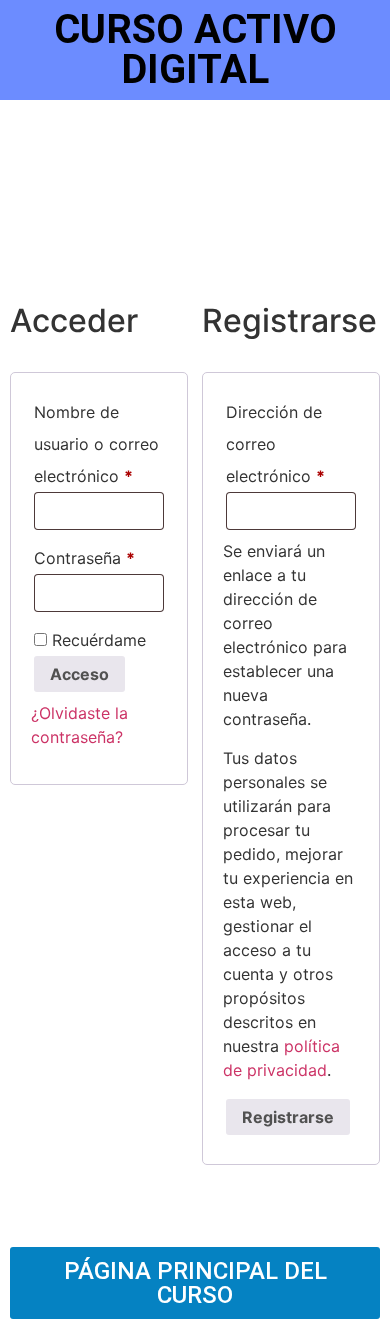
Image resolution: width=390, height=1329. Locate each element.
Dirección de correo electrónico (291, 441)
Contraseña (99, 555)
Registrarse (288, 1117)
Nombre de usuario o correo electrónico (99, 441)
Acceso (79, 674)
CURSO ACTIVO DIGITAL (195, 49)
